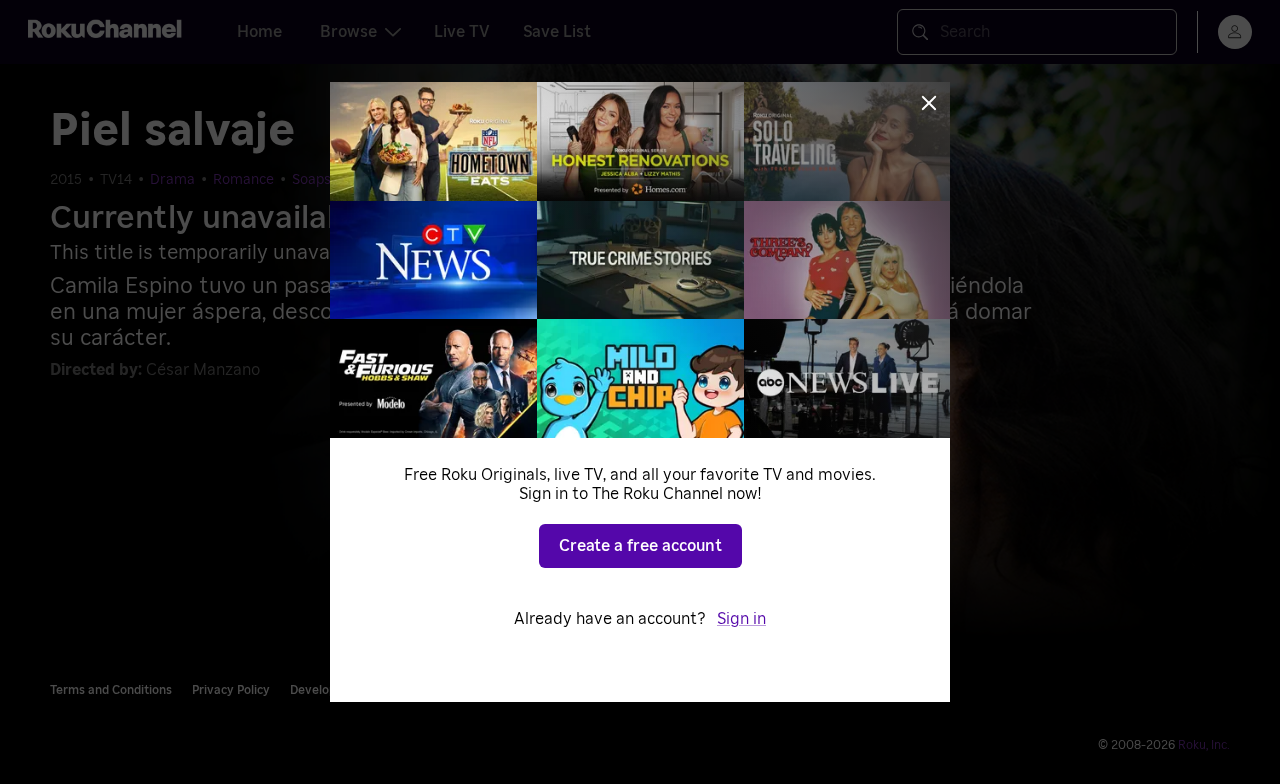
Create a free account (640, 546)
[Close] (929, 103)
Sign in (741, 619)
